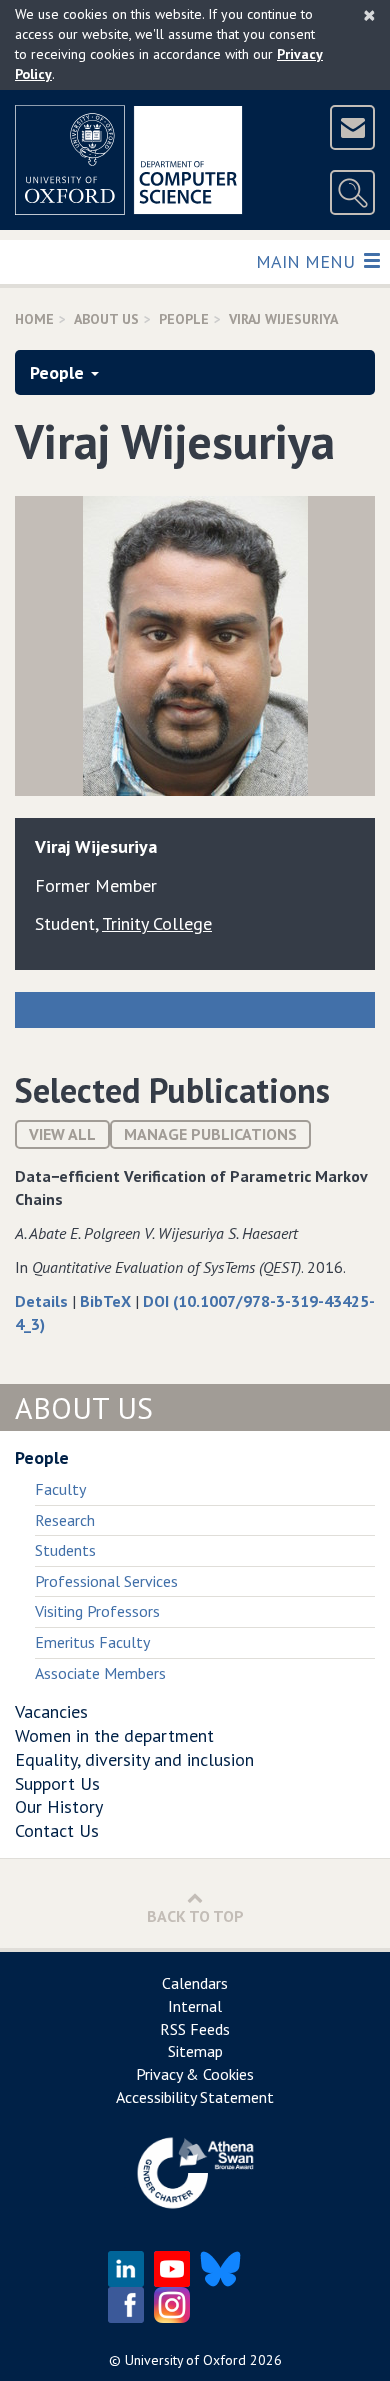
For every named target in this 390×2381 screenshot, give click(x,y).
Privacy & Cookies (195, 2074)
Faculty (60, 1489)
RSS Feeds (195, 2029)
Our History (59, 1806)
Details (43, 1301)
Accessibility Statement (195, 2097)
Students (65, 1550)
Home (34, 319)
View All (62, 1134)
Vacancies (51, 1711)
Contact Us (57, 1830)
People (184, 319)
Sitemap (195, 2051)
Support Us (57, 1783)
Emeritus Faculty (92, 1642)
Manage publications (210, 1134)
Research (65, 1520)
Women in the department (114, 1735)
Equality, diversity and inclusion (134, 1759)
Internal (195, 2006)
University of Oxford (185, 2360)
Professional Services (106, 1581)
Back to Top (195, 1916)
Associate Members (100, 1673)
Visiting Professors (97, 1611)
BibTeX (107, 1301)
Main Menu (307, 261)
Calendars (195, 1983)
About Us (106, 319)
